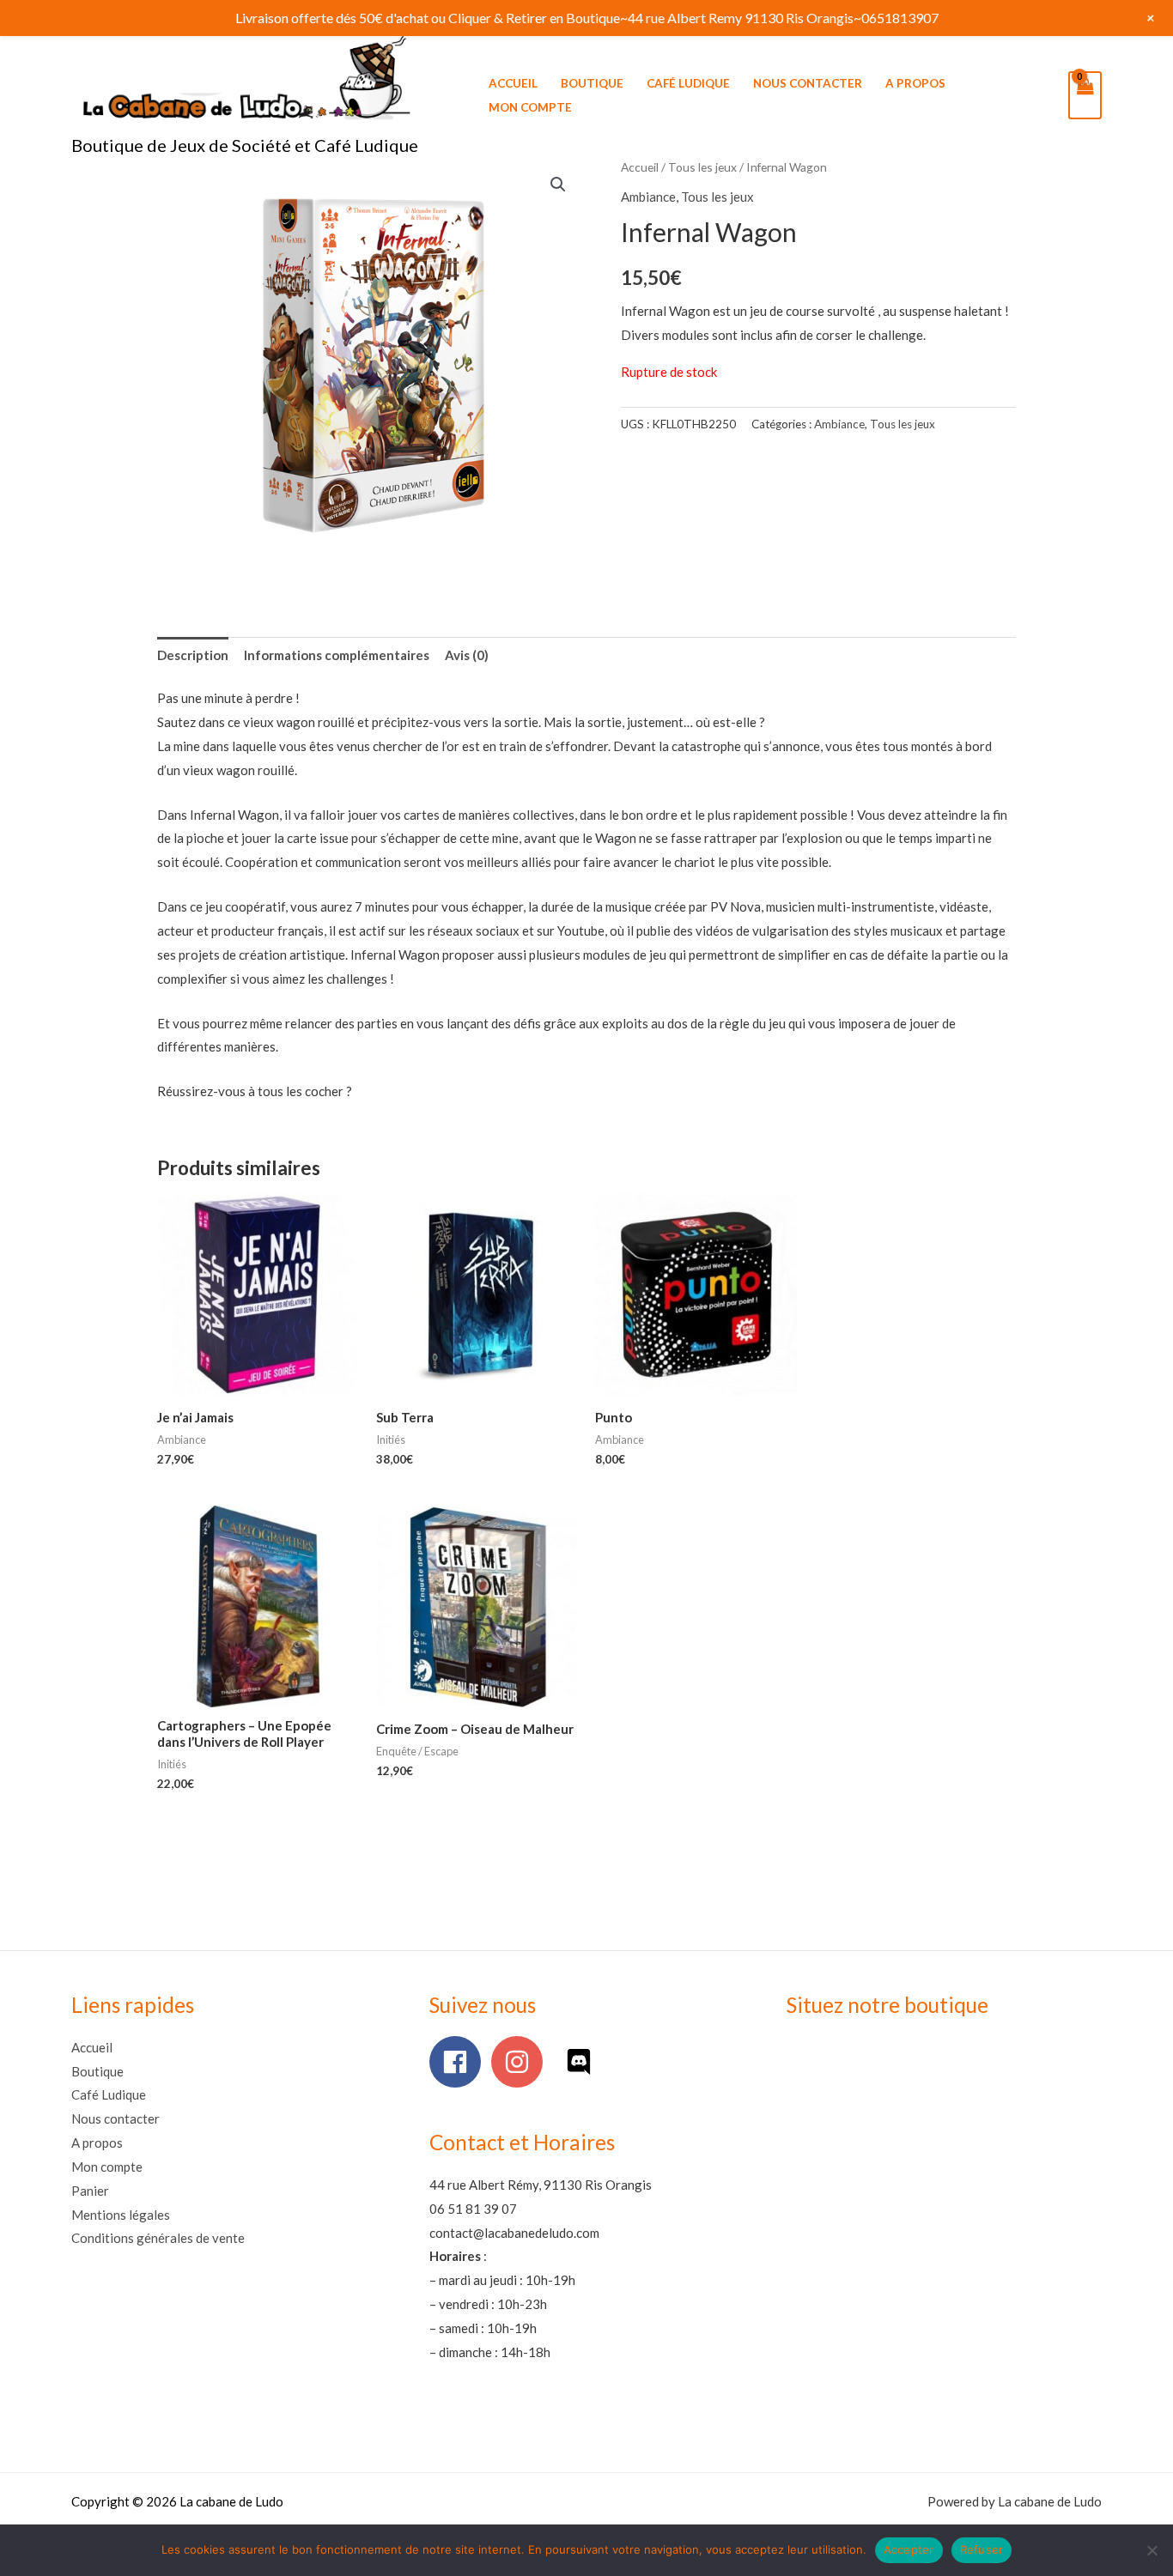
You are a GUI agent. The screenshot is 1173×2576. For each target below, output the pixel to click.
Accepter (909, 2549)
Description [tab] (193, 655)
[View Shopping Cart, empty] (1085, 95)
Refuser (982, 2549)
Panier (90, 2191)
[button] (558, 185)
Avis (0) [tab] (467, 655)
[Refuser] (1152, 2550)
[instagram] (521, 2062)
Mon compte (530, 107)
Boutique (592, 83)
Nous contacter (808, 83)
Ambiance (648, 197)
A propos (915, 83)
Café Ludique (688, 83)
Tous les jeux (702, 167)
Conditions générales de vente (158, 2238)
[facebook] (459, 2062)
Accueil (513, 83)
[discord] (583, 2062)
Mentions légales (121, 2215)
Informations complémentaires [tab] (337, 655)
